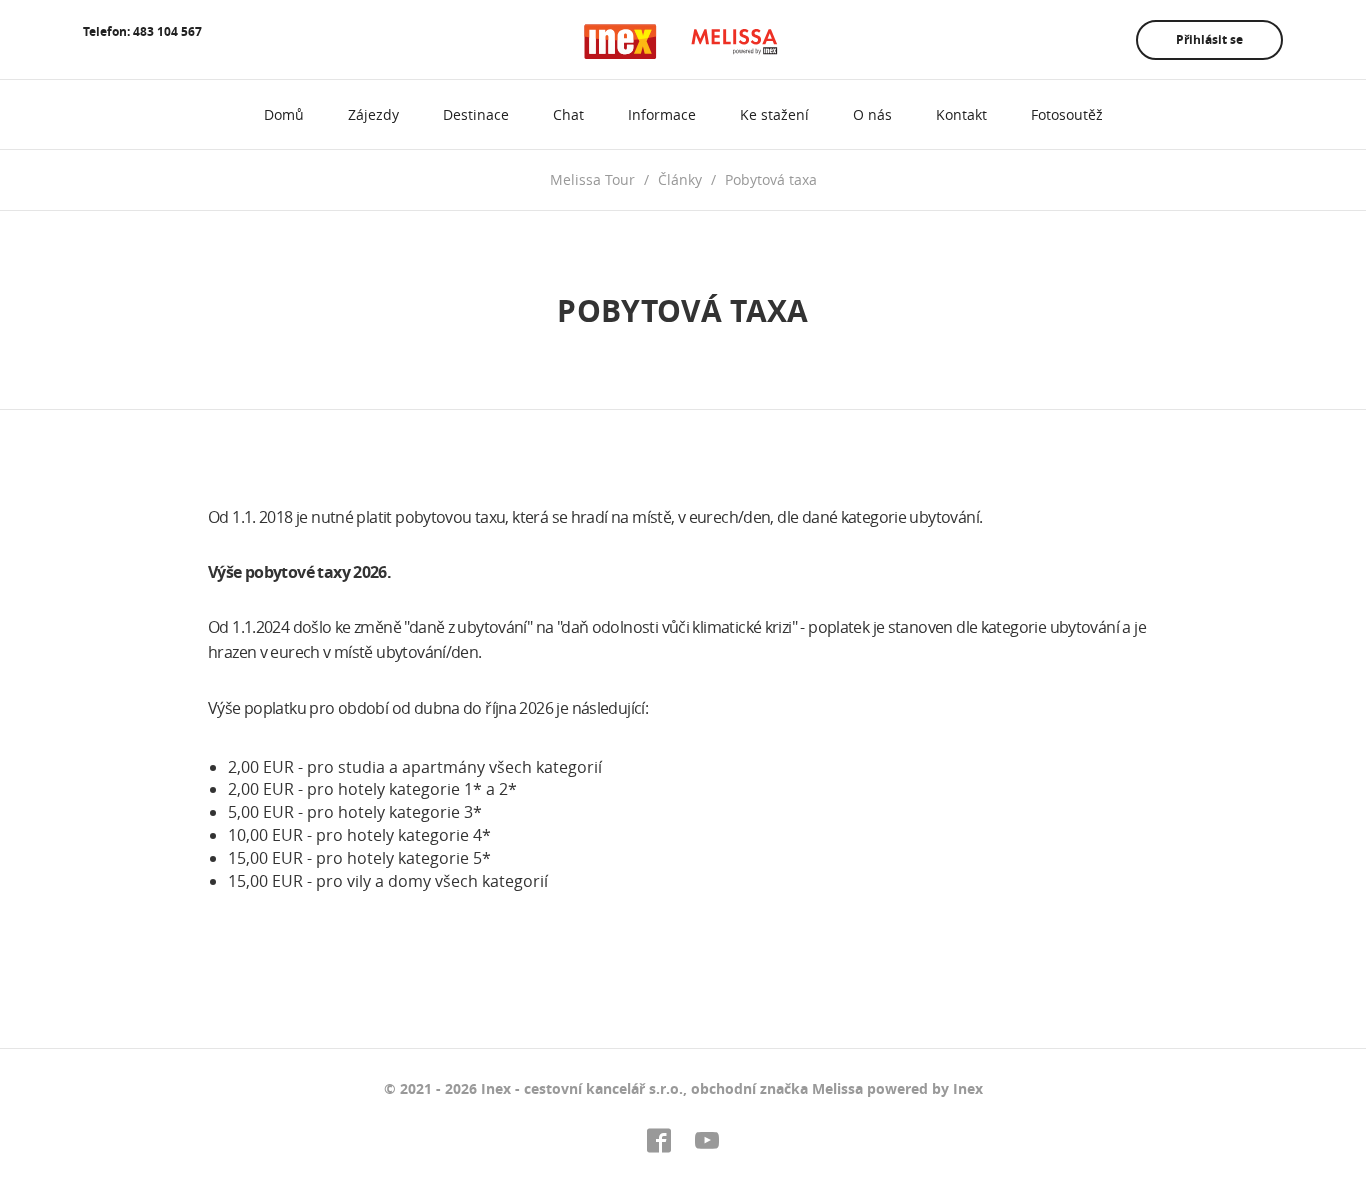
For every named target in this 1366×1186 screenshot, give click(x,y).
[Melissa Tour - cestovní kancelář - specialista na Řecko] (683, 41)
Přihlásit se (1209, 39)
